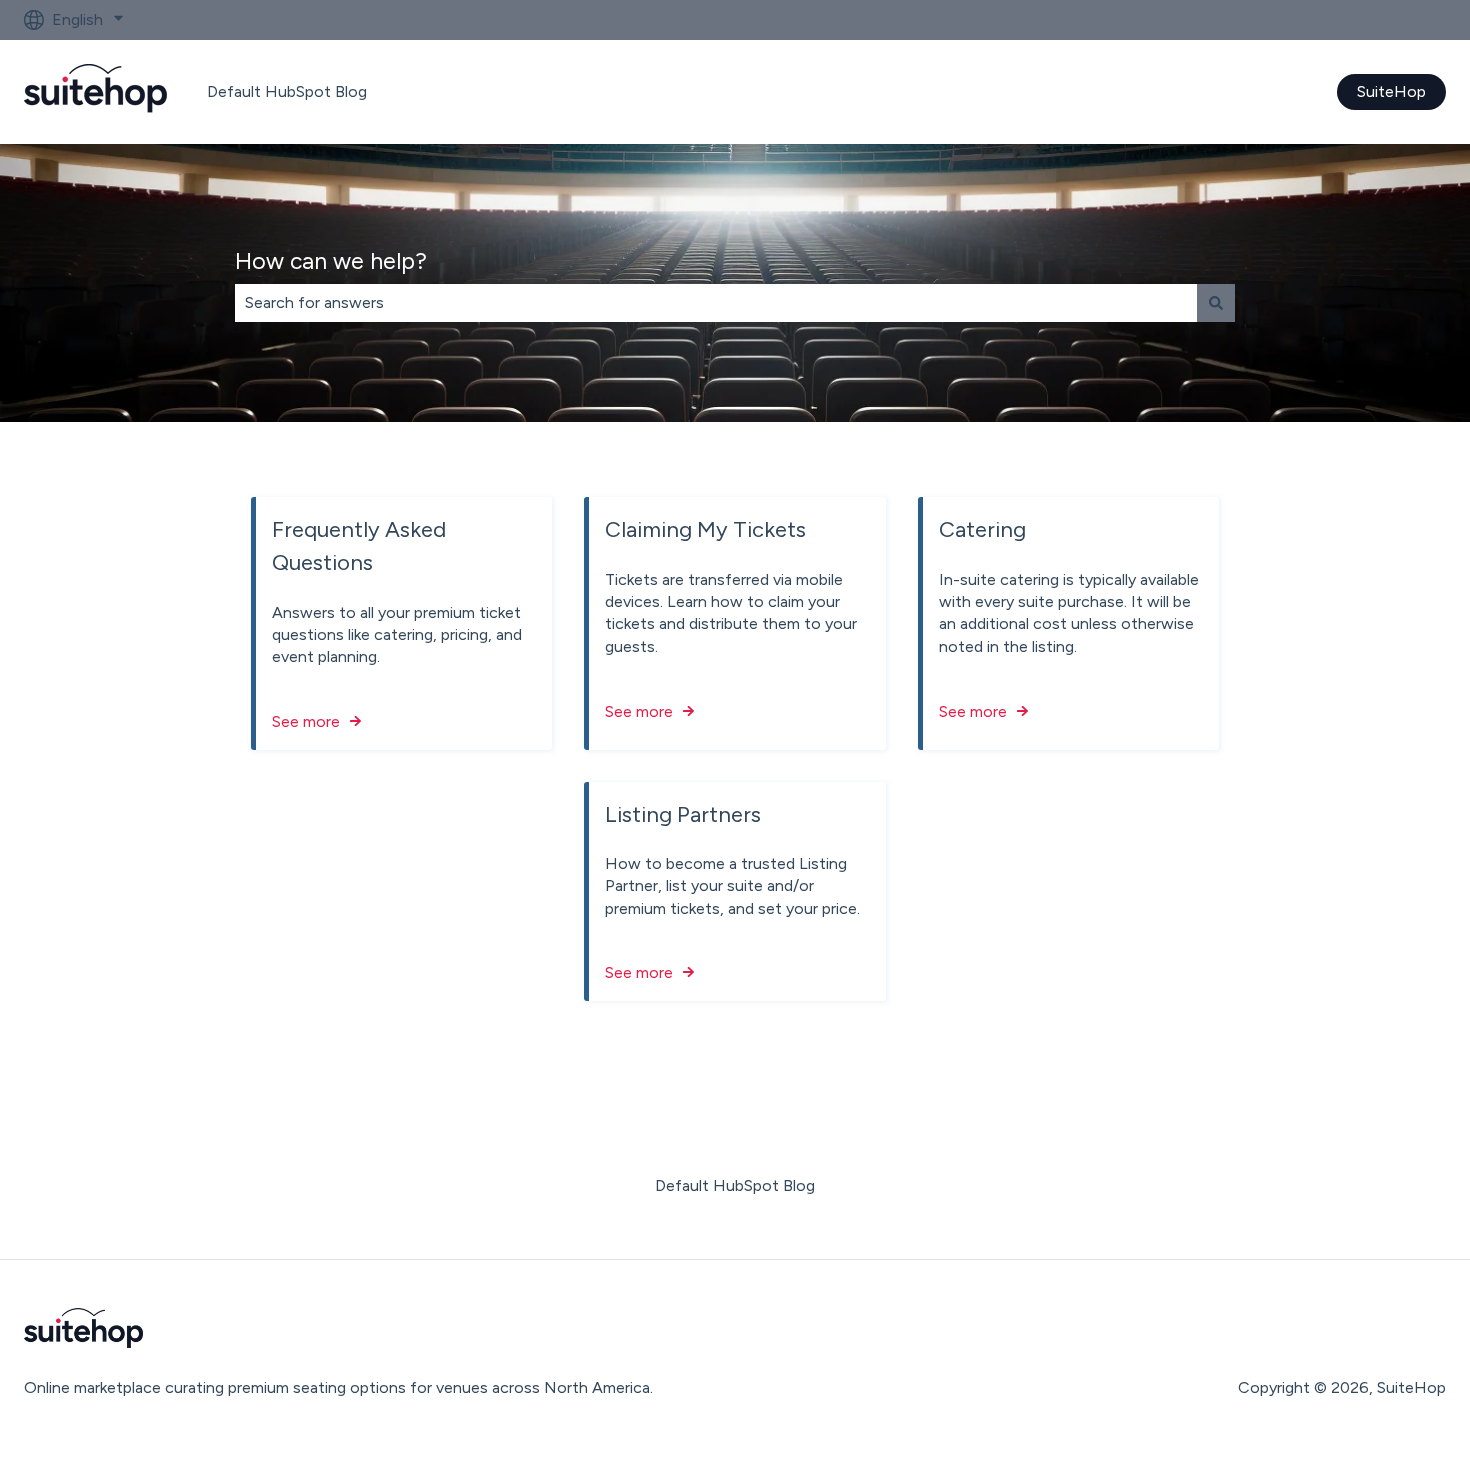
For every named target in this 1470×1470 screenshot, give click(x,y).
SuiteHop (1391, 91)
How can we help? (331, 261)
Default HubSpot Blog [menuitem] (735, 1185)
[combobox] (716, 303)
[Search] (1216, 303)
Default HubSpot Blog (287, 91)
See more (306, 721)
